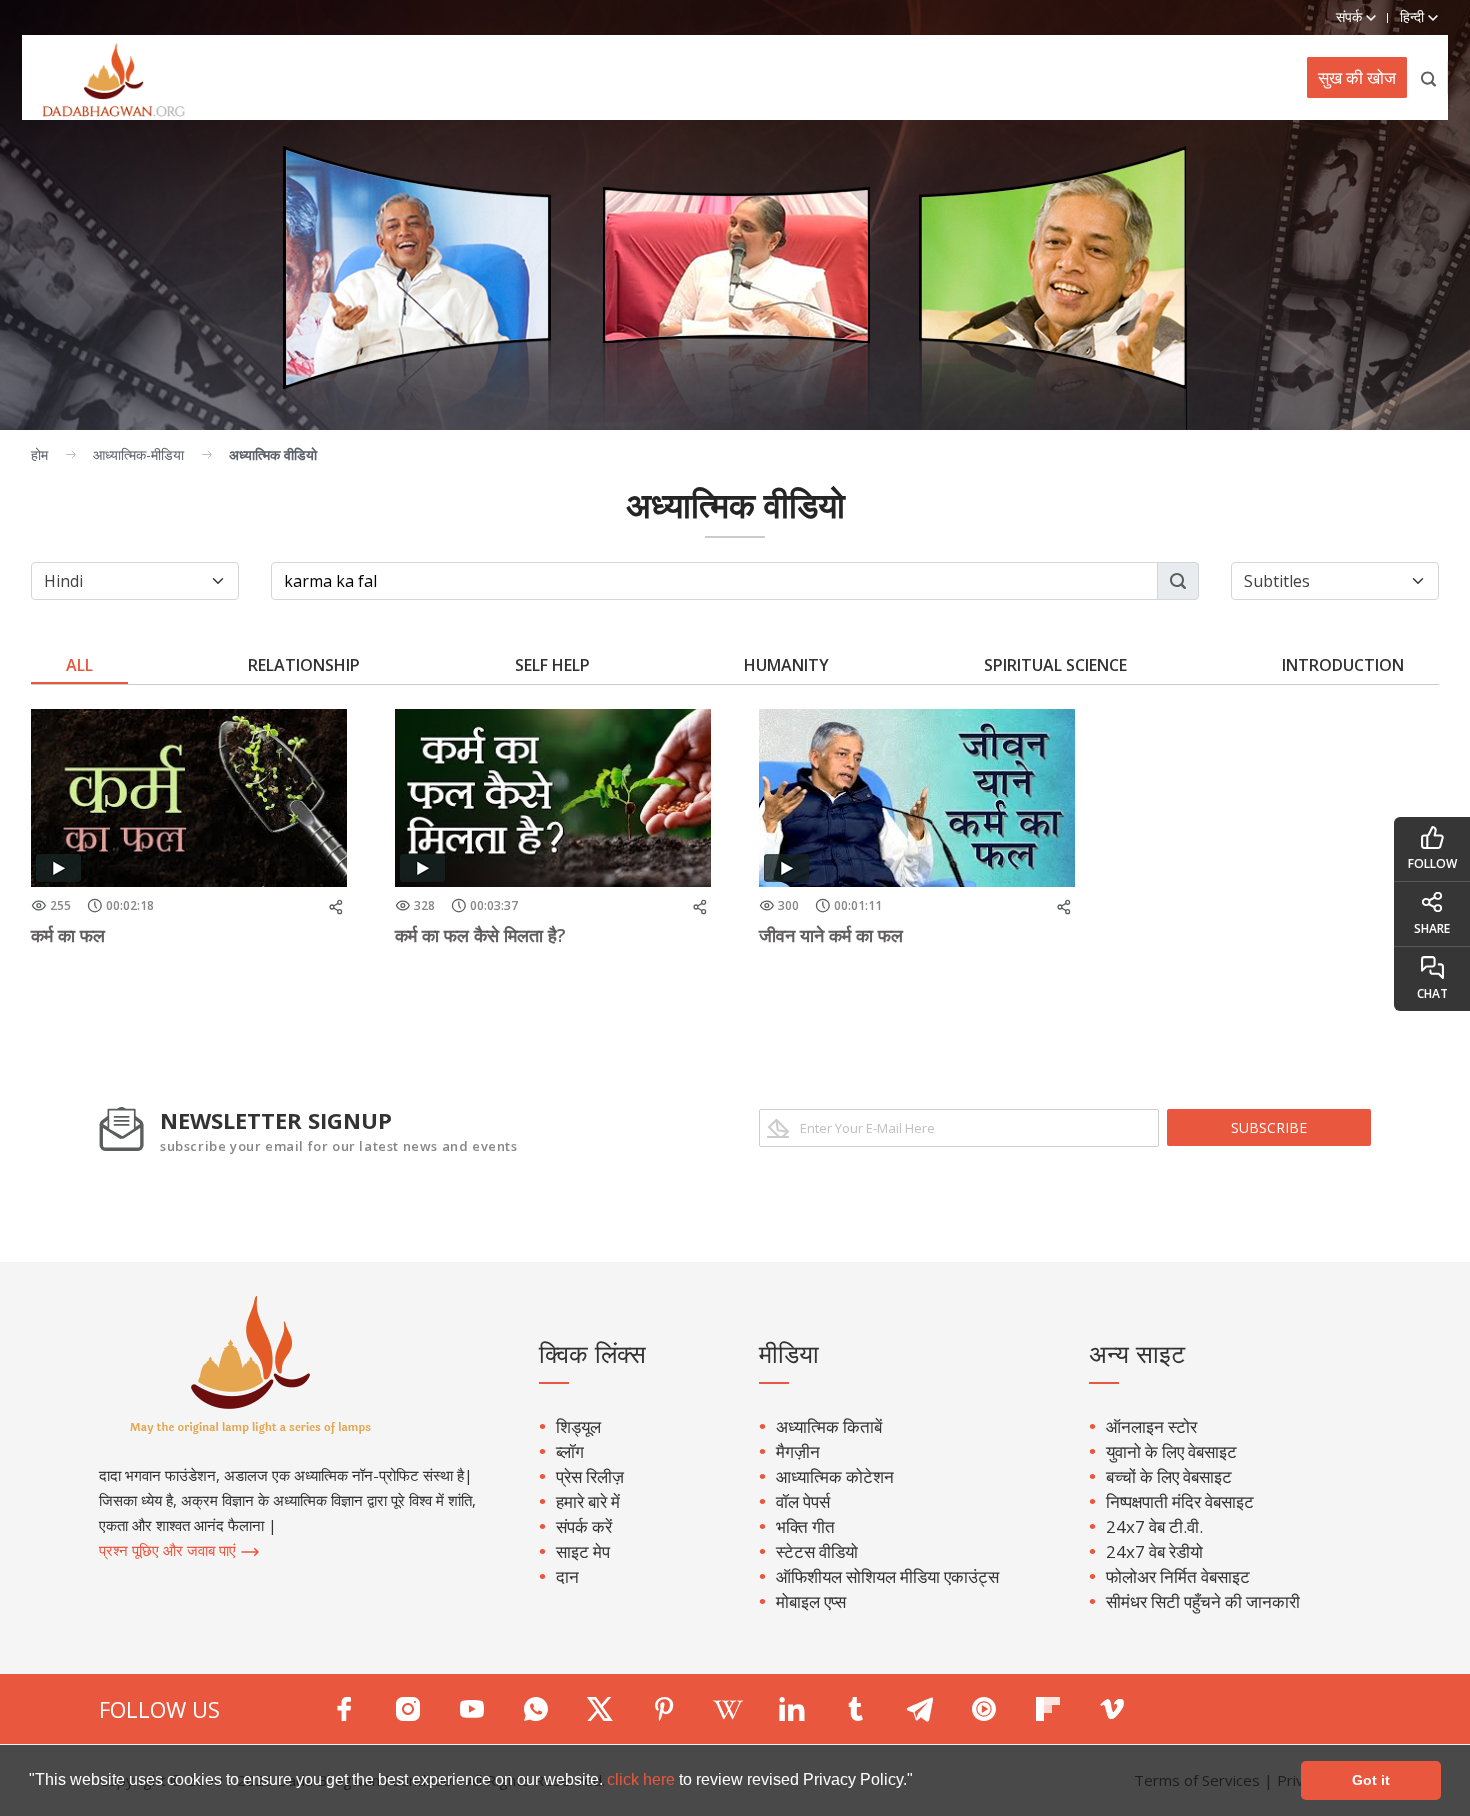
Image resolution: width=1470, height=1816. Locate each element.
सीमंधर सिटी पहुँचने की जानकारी (1203, 1601)
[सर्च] (1429, 77)
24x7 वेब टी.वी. (1154, 1526)
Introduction (1343, 665)
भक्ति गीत (805, 1526)
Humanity (786, 665)
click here (643, 1779)
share (1432, 928)
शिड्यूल (578, 1426)
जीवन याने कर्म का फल (831, 935)
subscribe (1269, 1127)
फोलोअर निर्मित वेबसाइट (1178, 1576)
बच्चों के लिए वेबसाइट (1169, 1476)
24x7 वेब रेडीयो (1154, 1551)
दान (567, 1576)
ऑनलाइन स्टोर (1151, 1426)
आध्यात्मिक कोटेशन (835, 1476)
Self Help (552, 665)
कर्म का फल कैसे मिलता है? (480, 935)
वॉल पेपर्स (803, 1501)
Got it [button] (1371, 1780)
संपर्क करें (584, 1526)
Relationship (304, 665)
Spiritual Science (1055, 665)
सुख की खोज (1357, 77)
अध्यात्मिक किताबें (829, 1426)
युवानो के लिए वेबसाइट (1171, 1451)
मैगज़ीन (798, 1451)
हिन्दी (1414, 16)
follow (1432, 863)
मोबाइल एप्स (811, 1601)
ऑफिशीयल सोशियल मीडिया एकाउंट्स (887, 1576)
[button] (920, 1782)
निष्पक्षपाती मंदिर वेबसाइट (1180, 1501)
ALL (79, 665)
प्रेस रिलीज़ (590, 1476)
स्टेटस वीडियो (817, 1551)
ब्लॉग (570, 1451)
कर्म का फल (68, 935)
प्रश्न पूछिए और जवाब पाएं (169, 1550)
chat (1432, 993)
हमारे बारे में (588, 1501)
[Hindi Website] (103, 77)
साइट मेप (583, 1551)
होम (39, 454)
